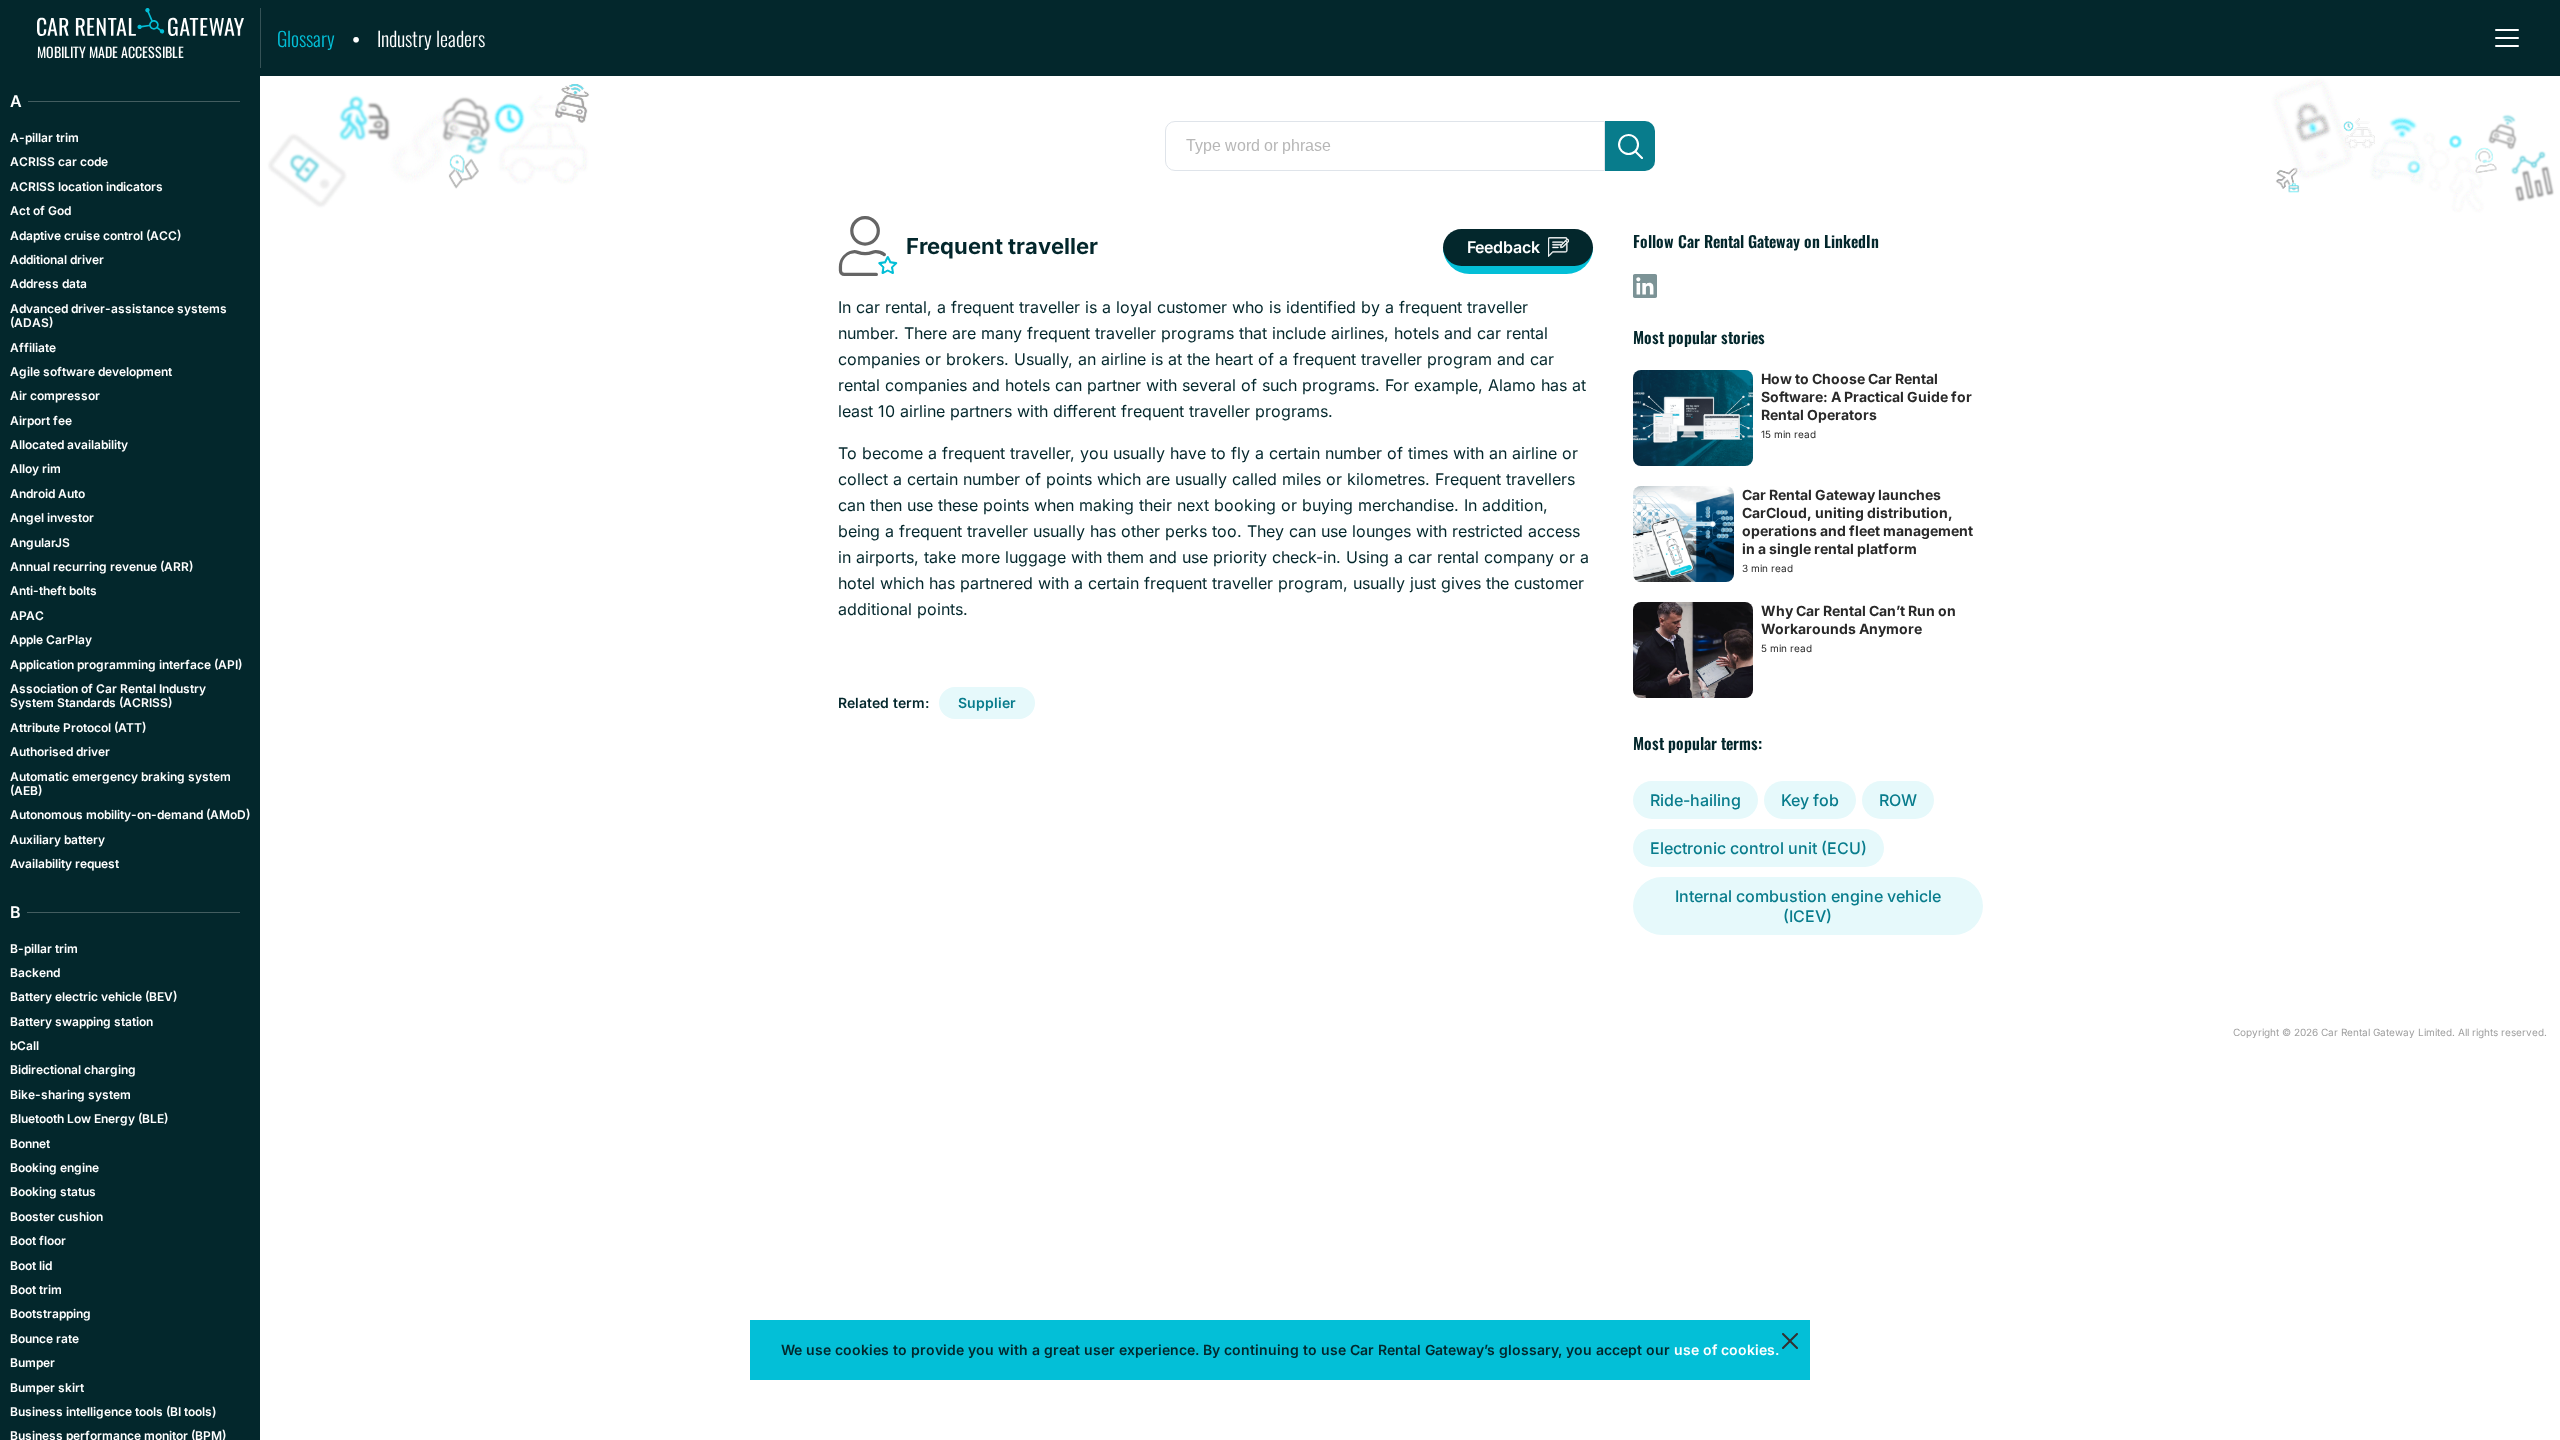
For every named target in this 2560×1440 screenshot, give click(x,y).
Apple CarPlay (51, 639)
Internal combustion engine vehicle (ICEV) (1808, 906)
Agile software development (91, 371)
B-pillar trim (44, 948)
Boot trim (36, 1289)
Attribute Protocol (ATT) (78, 727)
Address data (48, 283)
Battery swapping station (81, 1021)
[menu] (2507, 38)
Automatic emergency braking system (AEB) (120, 783)
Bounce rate (44, 1338)
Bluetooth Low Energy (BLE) (89, 1118)
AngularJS (40, 542)
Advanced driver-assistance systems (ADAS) (118, 315)
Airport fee (41, 420)
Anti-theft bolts (53, 590)
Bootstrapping (50, 1313)
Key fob (1810, 800)
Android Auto (47, 493)
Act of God (40, 210)
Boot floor (38, 1240)
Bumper (32, 1362)
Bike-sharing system (70, 1094)
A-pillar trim (44, 137)
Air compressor (55, 395)
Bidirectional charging (73, 1069)
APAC (27, 615)
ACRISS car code (59, 161)
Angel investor (52, 517)
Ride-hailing (1695, 800)
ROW (1898, 800)
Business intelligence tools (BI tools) (113, 1411)
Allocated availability (69, 444)
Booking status (53, 1191)
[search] (1630, 146)
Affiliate (33, 347)
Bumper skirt (47, 1387)
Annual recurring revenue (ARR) (101, 566)
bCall (24, 1045)
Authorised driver (60, 751)
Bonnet (30, 1143)
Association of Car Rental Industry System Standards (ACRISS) (108, 695)
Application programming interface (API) (126, 664)
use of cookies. (1726, 1349)
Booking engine (54, 1167)
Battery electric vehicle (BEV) (93, 996)
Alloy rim (35, 468)
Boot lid (31, 1265)
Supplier (987, 702)
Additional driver (57, 259)
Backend (35, 972)
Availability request (64, 863)
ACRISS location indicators (86, 186)
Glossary (306, 38)
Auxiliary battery (57, 839)
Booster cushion (56, 1216)
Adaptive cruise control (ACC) (95, 235)
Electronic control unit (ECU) (1758, 848)
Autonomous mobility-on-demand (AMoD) (130, 814)
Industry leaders (431, 38)
